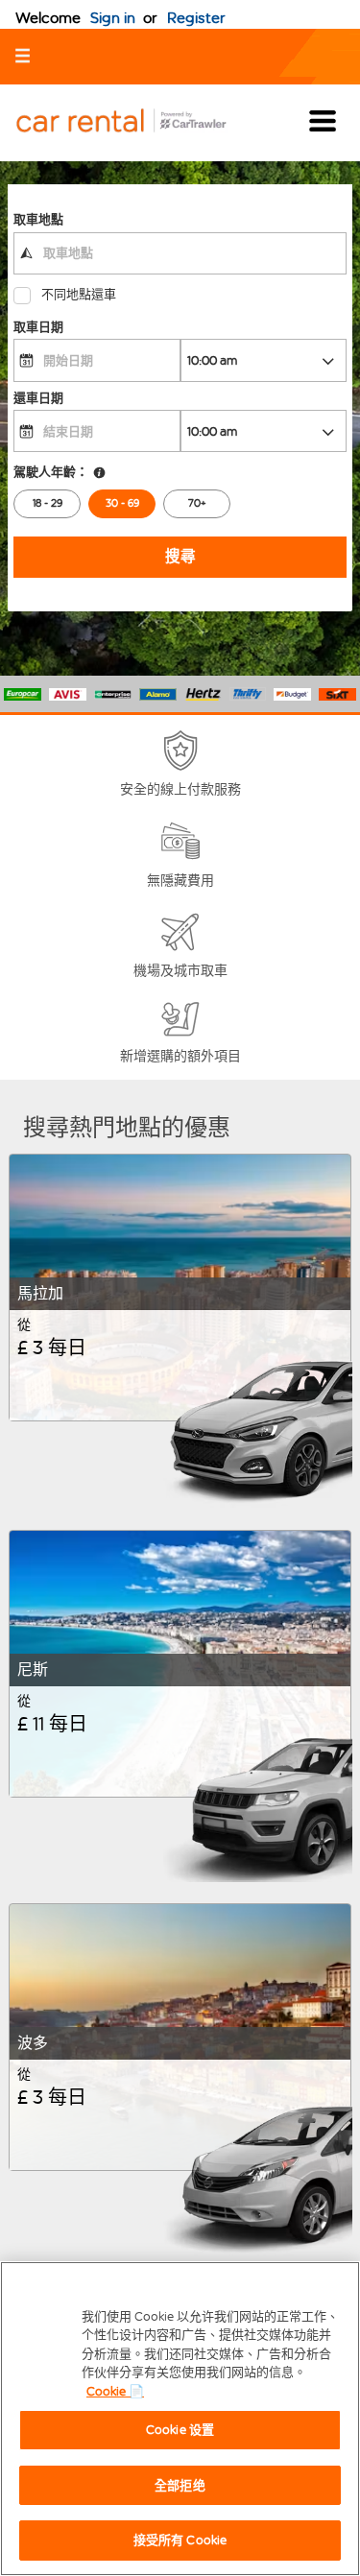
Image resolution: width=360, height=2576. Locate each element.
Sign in (113, 18)
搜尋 (180, 556)
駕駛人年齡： (51, 472)
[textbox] (180, 253)
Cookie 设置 (180, 2430)
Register (196, 18)
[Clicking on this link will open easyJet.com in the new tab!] (136, 122)
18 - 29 (48, 503)
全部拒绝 (180, 2485)
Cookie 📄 (115, 2391)
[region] (180, 2419)
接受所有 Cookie (180, 2540)
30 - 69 (122, 503)
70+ (197, 503)
